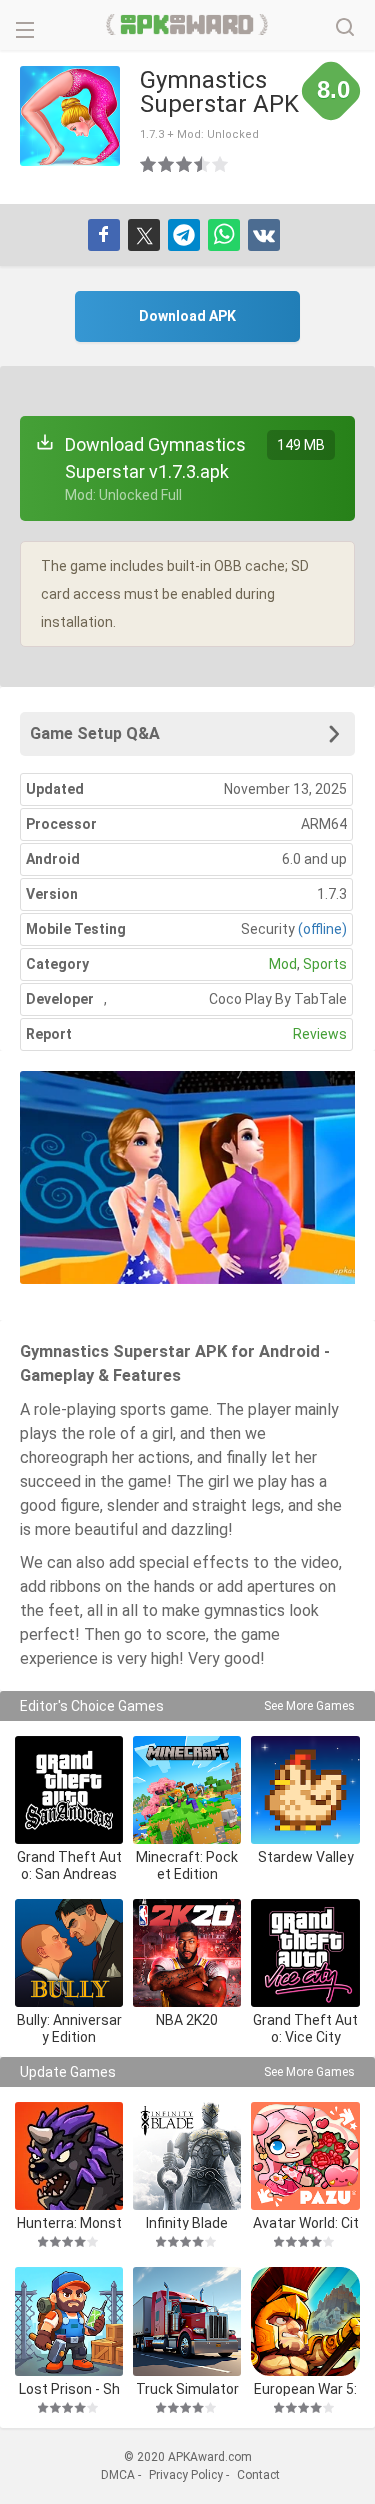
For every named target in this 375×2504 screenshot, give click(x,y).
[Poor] (149, 164)
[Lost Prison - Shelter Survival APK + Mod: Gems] (69, 2321)
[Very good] (203, 164)
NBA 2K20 (187, 2020)
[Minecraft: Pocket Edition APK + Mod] (187, 1790)
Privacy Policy (186, 2475)
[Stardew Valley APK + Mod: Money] (305, 1790)
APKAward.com (187, 25)
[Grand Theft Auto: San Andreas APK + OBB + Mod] (69, 1790)
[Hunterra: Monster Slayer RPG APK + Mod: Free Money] (69, 2156)
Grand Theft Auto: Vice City (305, 2028)
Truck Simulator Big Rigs (187, 2388)
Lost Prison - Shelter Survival (69, 2388)
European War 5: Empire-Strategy (305, 2388)
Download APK (187, 316)
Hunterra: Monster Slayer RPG (69, 2222)
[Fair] (167, 164)
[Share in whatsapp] (224, 235)
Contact (258, 2475)
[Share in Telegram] (184, 235)
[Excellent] (221, 164)
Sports (325, 964)
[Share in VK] (264, 235)
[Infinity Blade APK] (187, 2156)
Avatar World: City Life (306, 2222)
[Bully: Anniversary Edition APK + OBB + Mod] (69, 1953)
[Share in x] (144, 235)
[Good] (185, 164)
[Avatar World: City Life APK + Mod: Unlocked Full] (305, 2156)
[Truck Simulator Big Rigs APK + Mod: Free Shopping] (187, 2321)
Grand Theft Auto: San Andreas (69, 1865)
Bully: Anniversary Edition (69, 2028)
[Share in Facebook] (104, 235)
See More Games (309, 1706)
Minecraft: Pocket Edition (187, 1865)
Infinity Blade (187, 2222)
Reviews (320, 1034)
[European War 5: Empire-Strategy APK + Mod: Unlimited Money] (305, 2321)
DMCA (118, 2475)
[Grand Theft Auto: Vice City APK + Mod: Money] (305, 1953)
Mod (283, 964)
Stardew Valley (306, 1857)
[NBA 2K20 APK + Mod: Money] (187, 1953)
